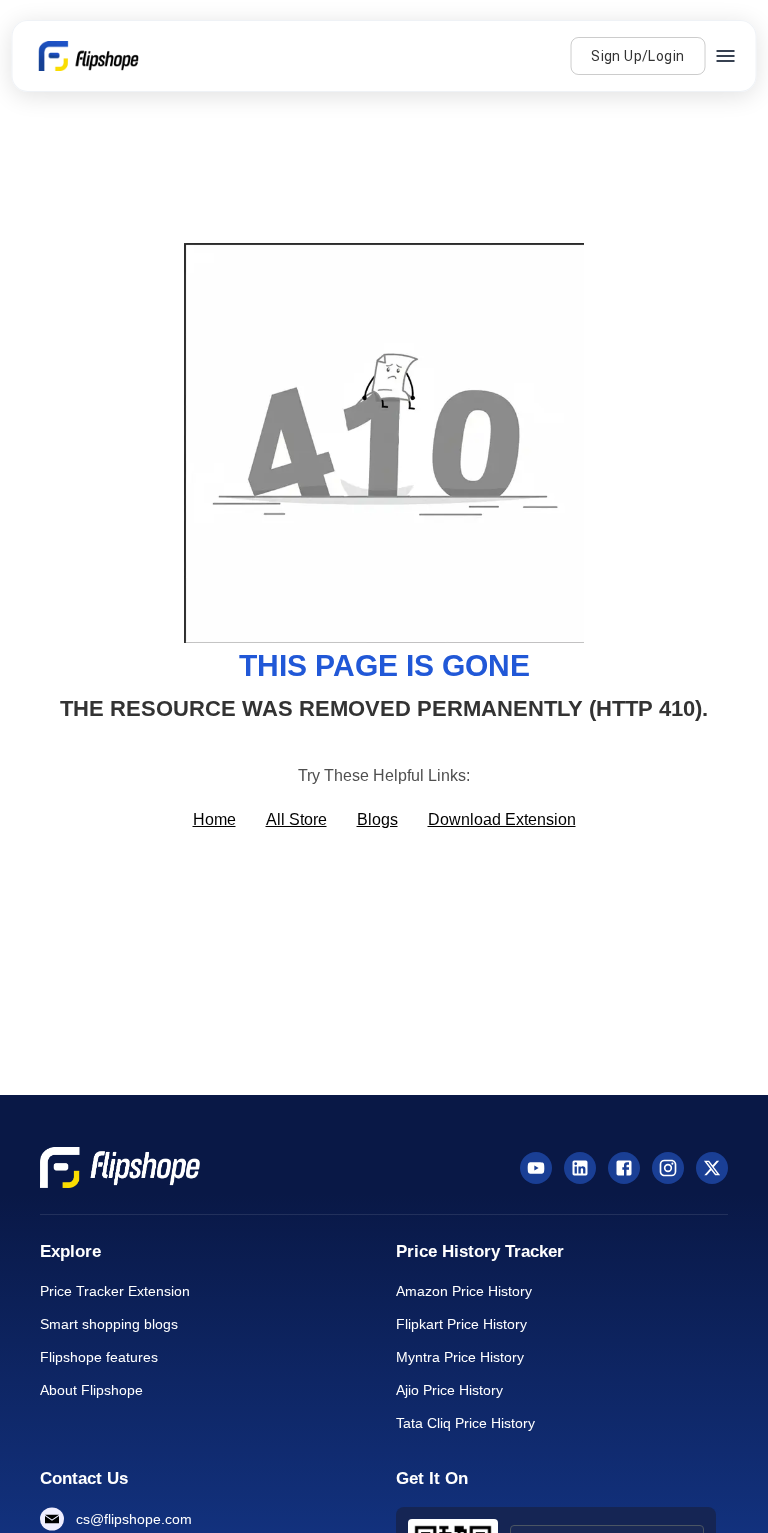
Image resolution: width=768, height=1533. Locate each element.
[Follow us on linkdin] (580, 1168)
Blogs (377, 819)
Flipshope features (99, 1357)
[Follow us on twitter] (712, 1168)
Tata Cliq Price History (465, 1423)
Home (214, 819)
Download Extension (502, 819)
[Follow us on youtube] (536, 1168)
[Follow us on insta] (668, 1168)
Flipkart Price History (461, 1324)
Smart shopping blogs (109, 1324)
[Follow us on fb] (624, 1168)
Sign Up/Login (637, 56)
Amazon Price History (464, 1291)
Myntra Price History (460, 1357)
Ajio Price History (449, 1390)
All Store (296, 819)
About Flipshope (91, 1390)
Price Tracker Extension (115, 1291)
